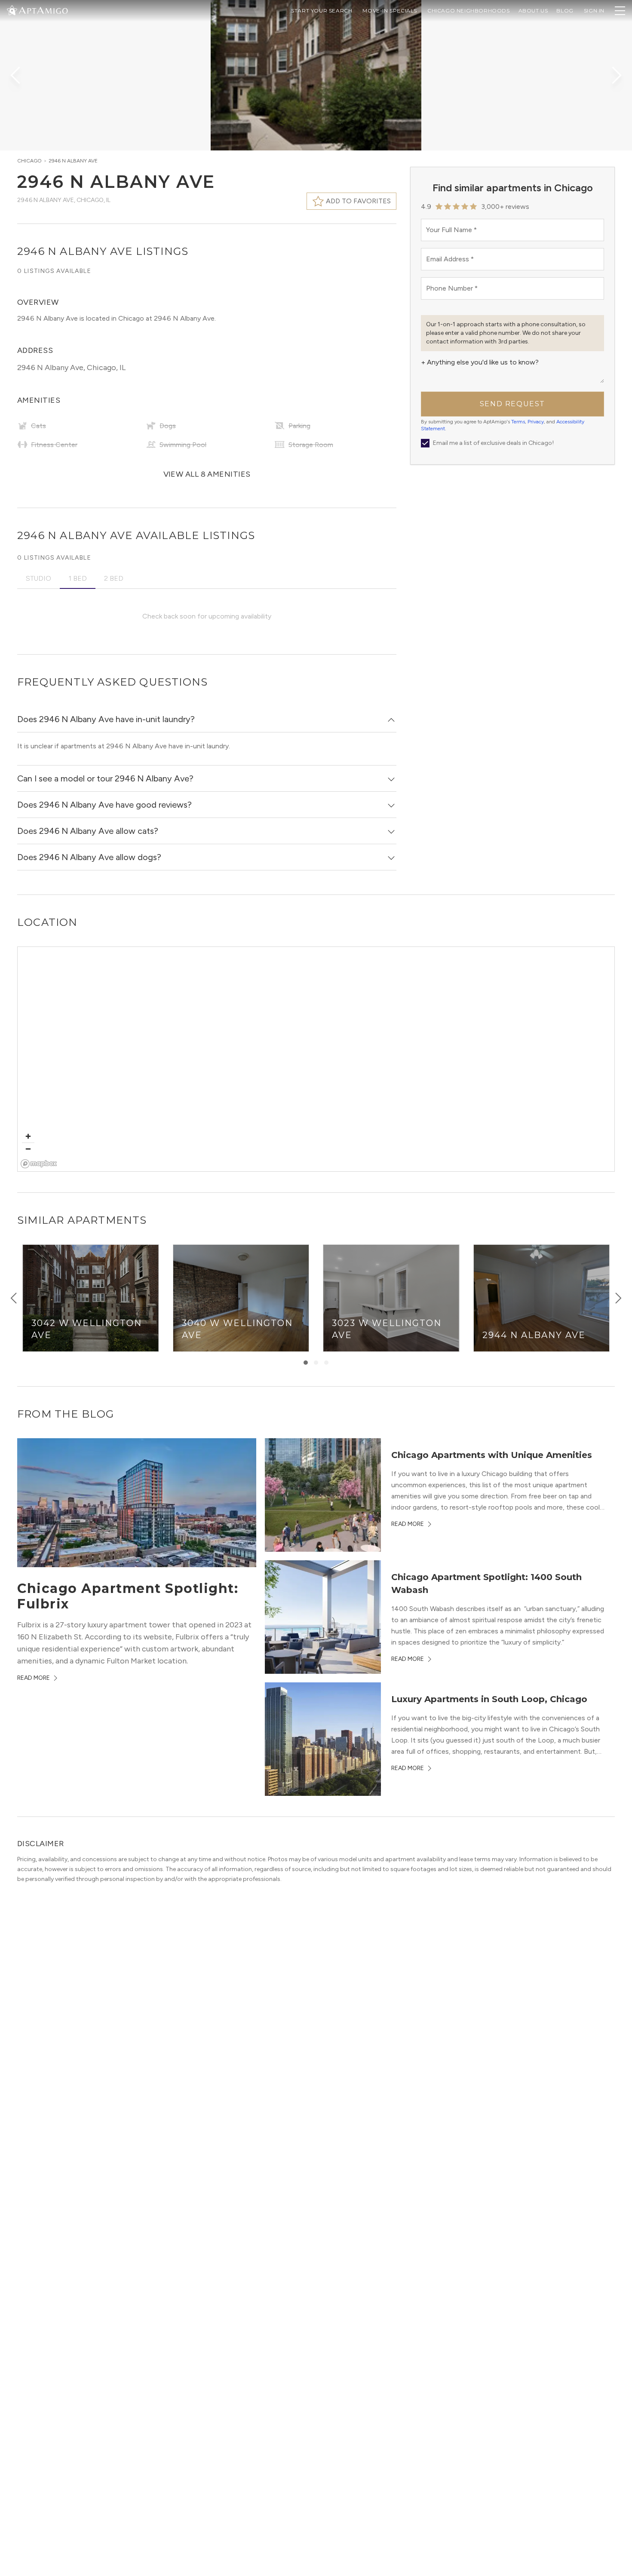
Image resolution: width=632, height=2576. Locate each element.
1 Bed (78, 578)
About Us (533, 11)
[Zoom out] (28, 1149)
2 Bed (114, 578)
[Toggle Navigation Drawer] (620, 11)
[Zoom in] (28, 1136)
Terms (518, 422)
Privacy (536, 422)
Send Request (512, 404)
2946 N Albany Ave (73, 161)
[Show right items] (618, 1298)
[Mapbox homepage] (39, 1164)
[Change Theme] (12, 10)
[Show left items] (14, 1298)
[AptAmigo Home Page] (43, 10)
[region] (316, 1060)
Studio (38, 578)
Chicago (29, 161)
